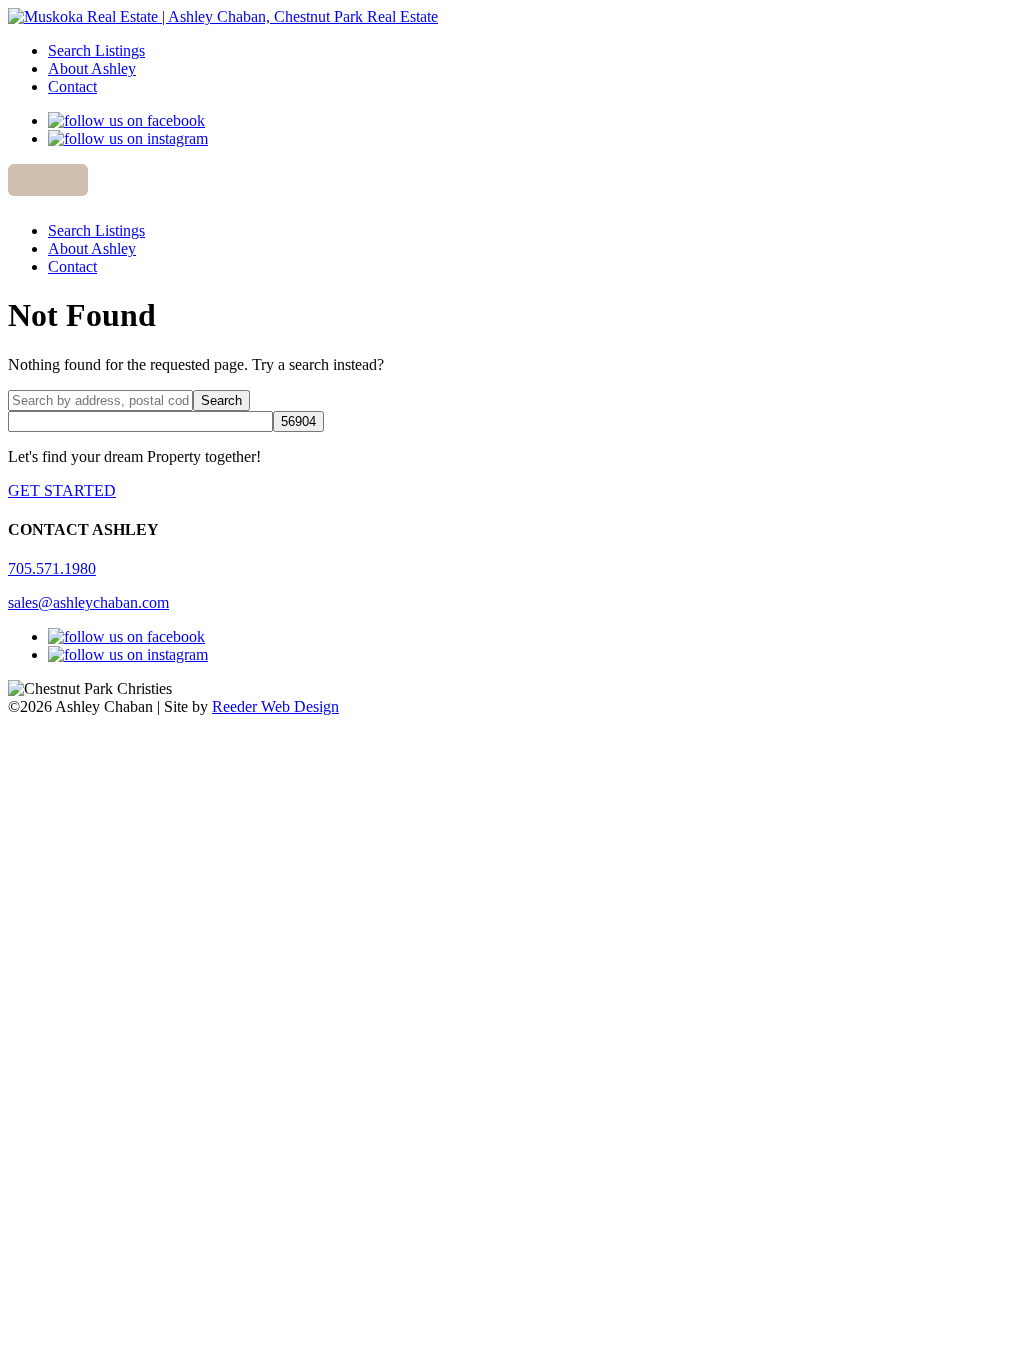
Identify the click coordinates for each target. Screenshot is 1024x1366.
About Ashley (92, 68)
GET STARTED (62, 490)
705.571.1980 (52, 568)
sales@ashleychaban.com (88, 602)
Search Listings (96, 50)
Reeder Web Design (275, 706)
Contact (72, 86)
